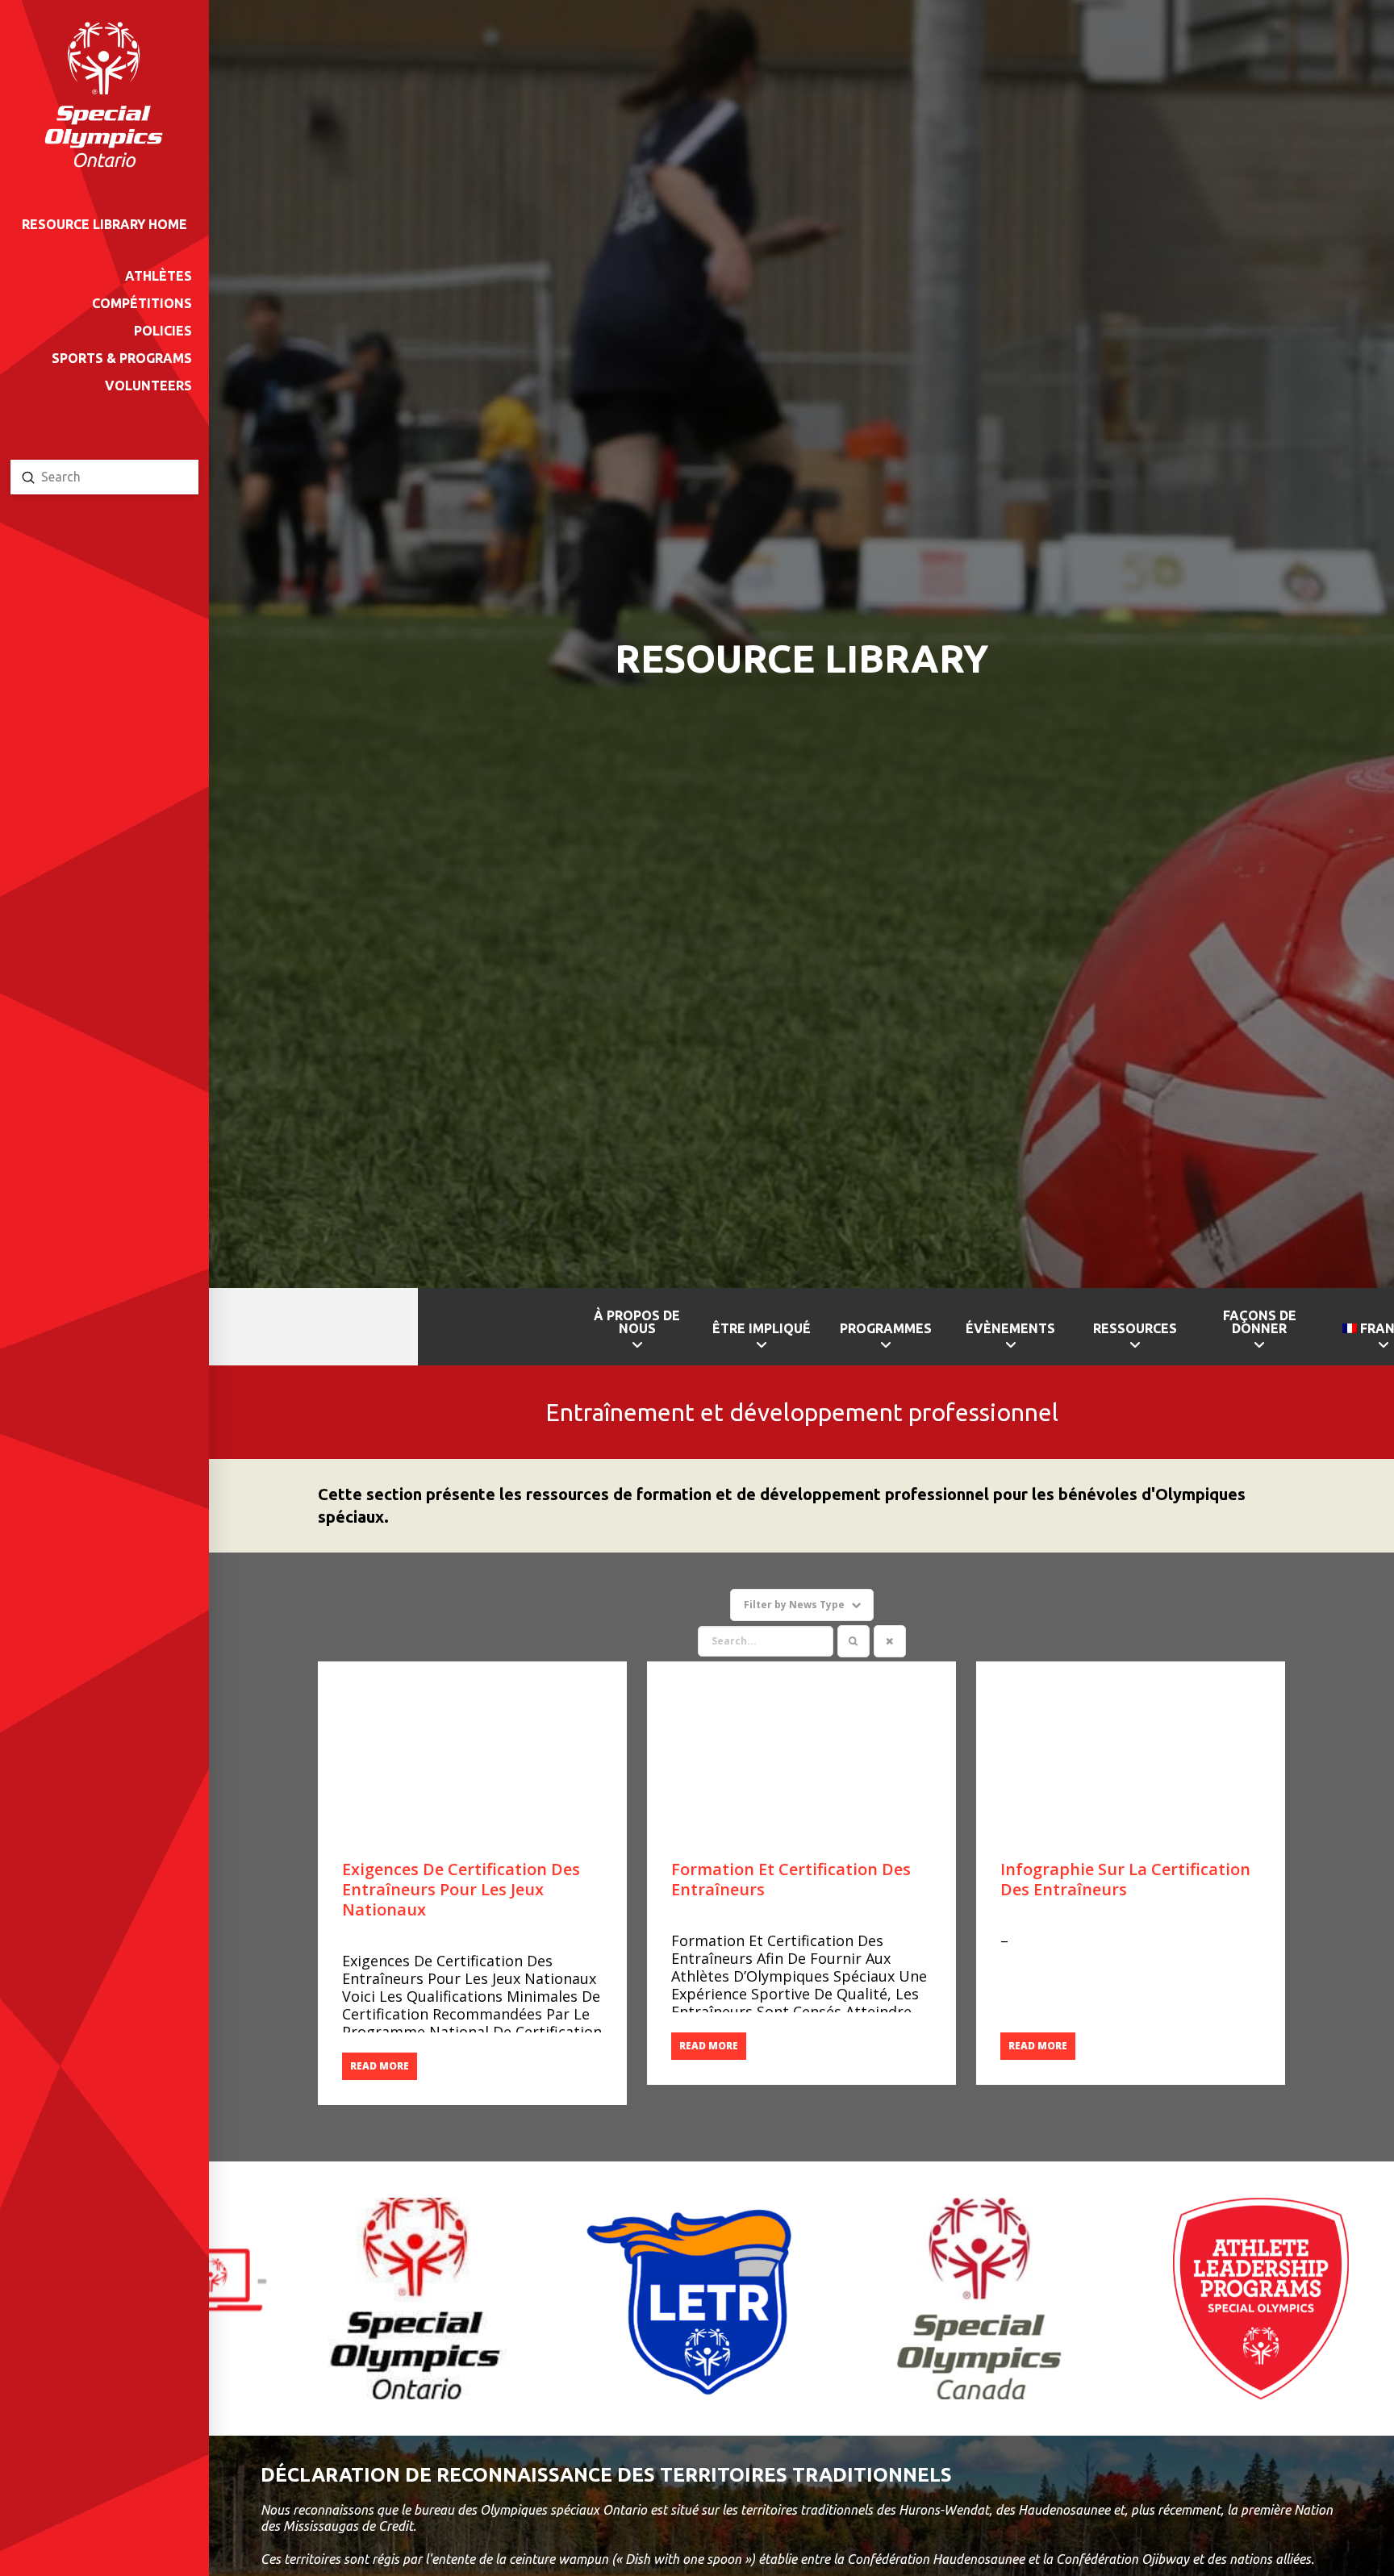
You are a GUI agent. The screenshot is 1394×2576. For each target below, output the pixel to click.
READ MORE (380, 2066)
